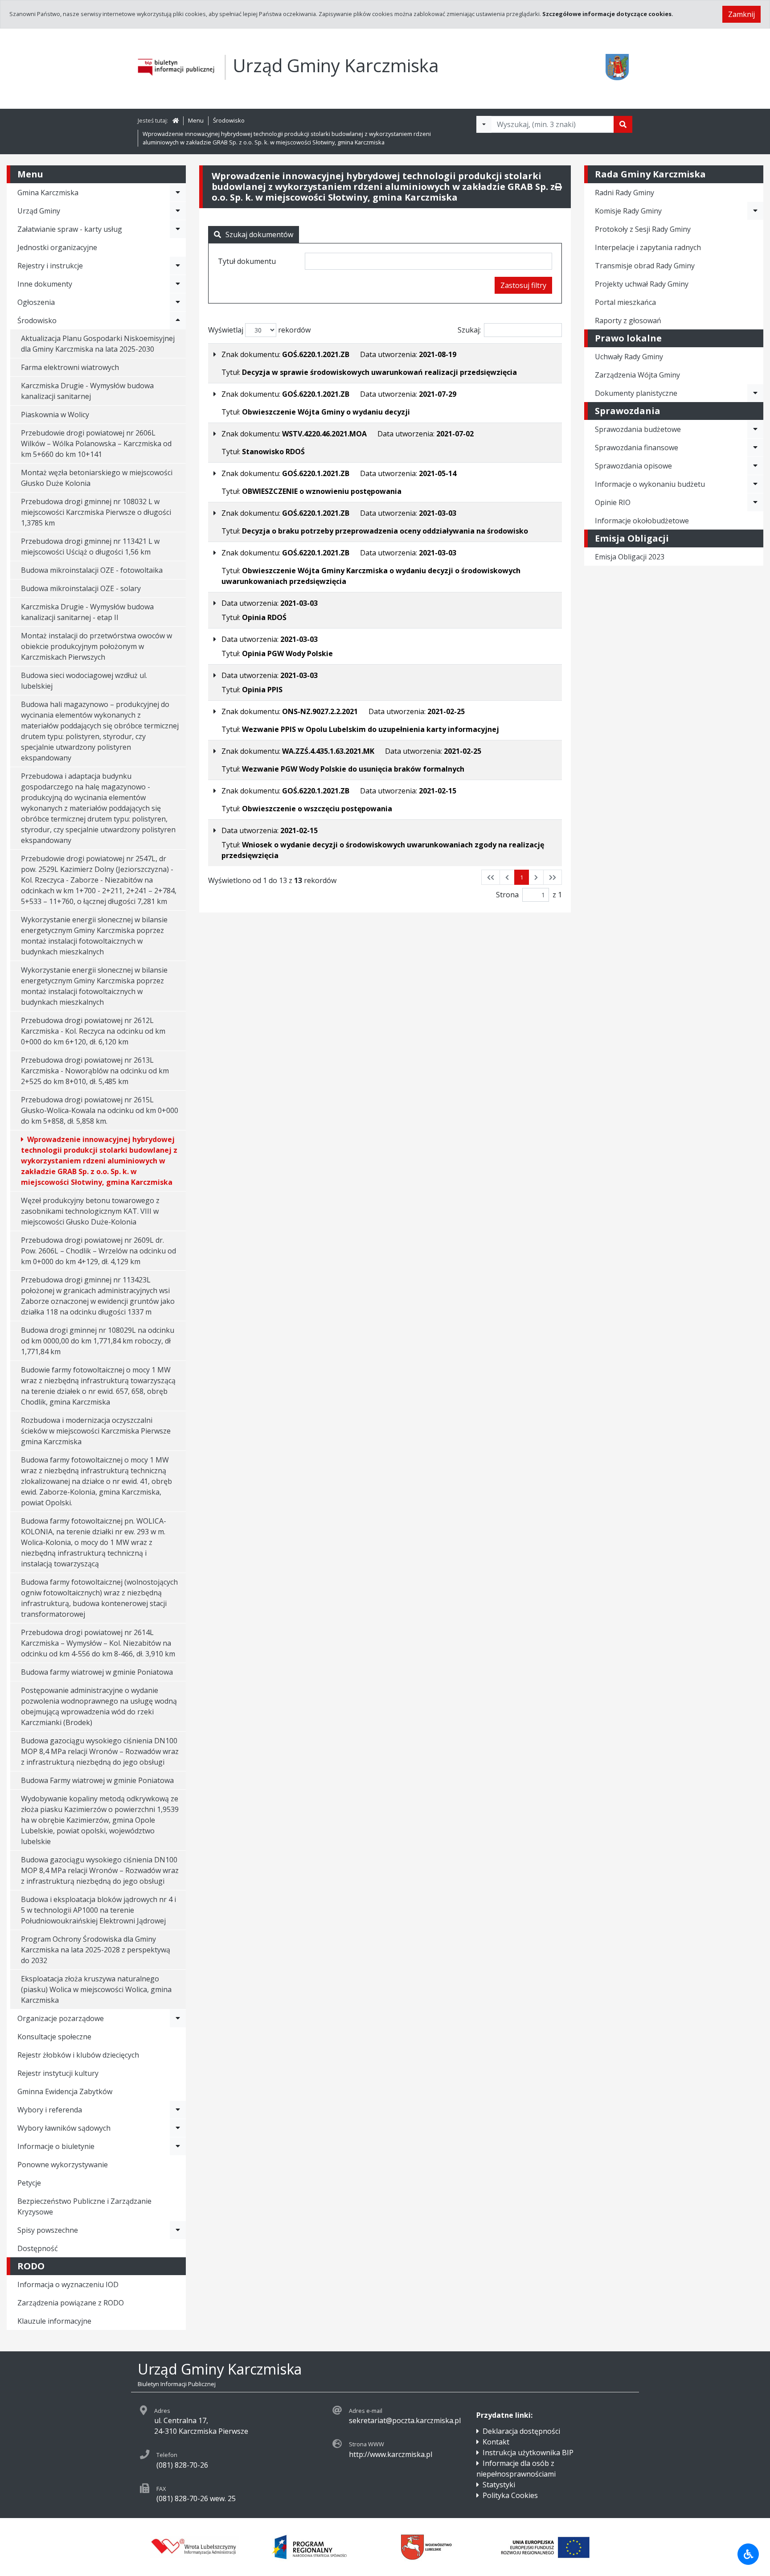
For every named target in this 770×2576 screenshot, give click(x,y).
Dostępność (38, 2248)
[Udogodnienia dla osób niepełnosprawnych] (748, 2554)
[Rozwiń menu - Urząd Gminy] (178, 211)
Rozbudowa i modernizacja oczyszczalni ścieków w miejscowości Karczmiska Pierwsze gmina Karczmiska (96, 1431)
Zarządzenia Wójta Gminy (637, 375)
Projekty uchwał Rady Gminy (642, 284)
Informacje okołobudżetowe (642, 521)
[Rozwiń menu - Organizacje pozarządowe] (178, 2018)
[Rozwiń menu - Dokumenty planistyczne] (755, 393)
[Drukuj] (558, 187)
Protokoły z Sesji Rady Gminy (643, 229)
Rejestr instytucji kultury (58, 2073)
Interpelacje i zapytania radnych (648, 247)
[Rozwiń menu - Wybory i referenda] (178, 2110)
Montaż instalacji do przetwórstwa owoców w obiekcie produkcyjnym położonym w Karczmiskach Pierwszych (96, 646)
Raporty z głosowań (628, 320)
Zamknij (741, 14)
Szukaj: (469, 330)
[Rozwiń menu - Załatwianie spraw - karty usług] (178, 229)
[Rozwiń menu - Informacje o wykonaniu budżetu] (755, 484)
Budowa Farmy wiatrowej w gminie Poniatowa (97, 1780)
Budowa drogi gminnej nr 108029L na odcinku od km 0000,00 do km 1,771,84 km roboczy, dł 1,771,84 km (98, 1341)
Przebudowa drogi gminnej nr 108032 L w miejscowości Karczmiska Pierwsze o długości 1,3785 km (96, 512)
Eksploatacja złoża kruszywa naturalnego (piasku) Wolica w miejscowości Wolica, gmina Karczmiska (96, 1989)
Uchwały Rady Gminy (629, 357)
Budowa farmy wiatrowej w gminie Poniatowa (97, 1672)
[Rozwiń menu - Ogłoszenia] (178, 302)
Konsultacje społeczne (54, 2037)
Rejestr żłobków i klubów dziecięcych (78, 2055)
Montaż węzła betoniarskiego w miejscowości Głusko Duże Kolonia (97, 478)
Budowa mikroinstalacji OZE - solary (81, 588)
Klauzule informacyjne (54, 2321)
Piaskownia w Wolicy (55, 415)
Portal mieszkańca (625, 302)
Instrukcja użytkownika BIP (528, 2453)
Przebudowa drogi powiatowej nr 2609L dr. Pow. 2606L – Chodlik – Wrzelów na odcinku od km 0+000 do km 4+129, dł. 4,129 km (98, 1251)
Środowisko (229, 120)
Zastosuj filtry (523, 285)
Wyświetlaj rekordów (259, 330)
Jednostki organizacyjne (57, 247)
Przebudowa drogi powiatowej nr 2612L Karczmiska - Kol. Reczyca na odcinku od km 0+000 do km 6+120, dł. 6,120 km (93, 1031)
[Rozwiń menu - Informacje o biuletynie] (178, 2146)
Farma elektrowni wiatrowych (70, 367)
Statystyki (499, 2485)
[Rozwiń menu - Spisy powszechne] (178, 2230)
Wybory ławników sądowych (64, 2128)
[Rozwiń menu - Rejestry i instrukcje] (178, 266)
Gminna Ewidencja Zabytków (65, 2091)
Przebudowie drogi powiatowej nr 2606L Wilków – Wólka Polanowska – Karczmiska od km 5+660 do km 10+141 (96, 444)
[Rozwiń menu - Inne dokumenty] (178, 284)
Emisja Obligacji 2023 (630, 557)
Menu (196, 120)
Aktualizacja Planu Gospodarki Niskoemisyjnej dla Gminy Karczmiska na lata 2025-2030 (98, 344)
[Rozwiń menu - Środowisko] (178, 320)
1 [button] (522, 877)
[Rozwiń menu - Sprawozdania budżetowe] (755, 429)
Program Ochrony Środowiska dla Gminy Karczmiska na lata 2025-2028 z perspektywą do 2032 (96, 1950)
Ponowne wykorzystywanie (63, 2165)
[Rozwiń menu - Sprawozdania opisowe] (755, 466)
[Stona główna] (176, 120)
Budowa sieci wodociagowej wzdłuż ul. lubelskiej (84, 681)
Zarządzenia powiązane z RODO (71, 2303)
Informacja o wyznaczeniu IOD (68, 2284)
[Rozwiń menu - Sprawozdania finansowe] (755, 448)
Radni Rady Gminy (625, 193)
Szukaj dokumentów (259, 234)
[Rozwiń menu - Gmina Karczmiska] (178, 193)
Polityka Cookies (510, 2495)
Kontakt (496, 2442)
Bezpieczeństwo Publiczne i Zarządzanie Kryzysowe (84, 2206)
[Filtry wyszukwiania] (484, 124)
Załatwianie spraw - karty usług (70, 229)
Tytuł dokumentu (247, 261)
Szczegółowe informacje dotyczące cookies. (608, 14)
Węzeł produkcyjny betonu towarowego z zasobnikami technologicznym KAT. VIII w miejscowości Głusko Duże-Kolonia (90, 1211)
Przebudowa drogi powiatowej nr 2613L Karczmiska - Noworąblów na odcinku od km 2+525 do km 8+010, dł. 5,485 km (95, 1071)
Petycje (29, 2183)
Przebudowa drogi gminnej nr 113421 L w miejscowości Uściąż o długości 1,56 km (90, 546)
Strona (507, 895)
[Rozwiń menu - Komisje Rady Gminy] (755, 211)
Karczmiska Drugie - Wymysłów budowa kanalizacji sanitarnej (87, 391)
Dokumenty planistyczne (636, 393)
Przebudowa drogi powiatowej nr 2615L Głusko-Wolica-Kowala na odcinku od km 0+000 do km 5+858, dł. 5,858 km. (100, 1110)
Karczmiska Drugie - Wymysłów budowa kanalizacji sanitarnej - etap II (87, 612)
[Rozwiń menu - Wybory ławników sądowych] (178, 2128)
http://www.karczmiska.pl (391, 2454)
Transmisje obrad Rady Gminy (645, 266)
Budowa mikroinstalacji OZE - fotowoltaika (92, 570)
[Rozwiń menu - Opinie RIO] (755, 502)
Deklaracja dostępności (521, 2431)
